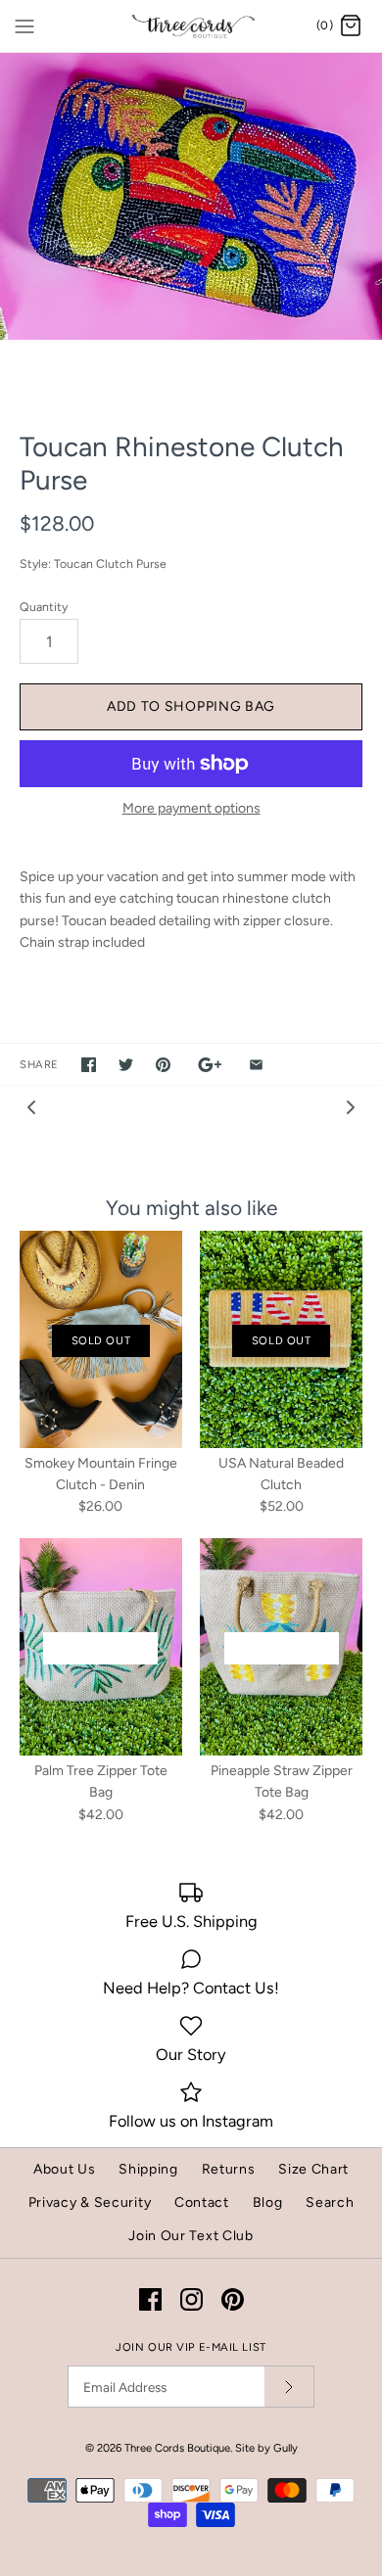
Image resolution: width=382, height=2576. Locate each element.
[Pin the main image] (163, 1065)
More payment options (191, 809)
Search (330, 2202)
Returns (229, 2169)
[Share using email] (256, 1065)
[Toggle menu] (24, 25)
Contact (202, 2202)
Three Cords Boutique (177, 2448)
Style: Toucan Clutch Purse (93, 563)
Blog (268, 2202)
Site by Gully (266, 2448)
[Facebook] (150, 2299)
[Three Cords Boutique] (191, 26)
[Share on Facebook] (89, 1065)
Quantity (44, 607)
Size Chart (313, 2169)
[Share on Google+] (210, 1065)
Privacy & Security (90, 2202)
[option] (191, 196)
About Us (65, 2169)
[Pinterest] (233, 2299)
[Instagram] (191, 2299)
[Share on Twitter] (126, 1065)
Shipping (148, 2169)
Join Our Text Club (191, 2236)
